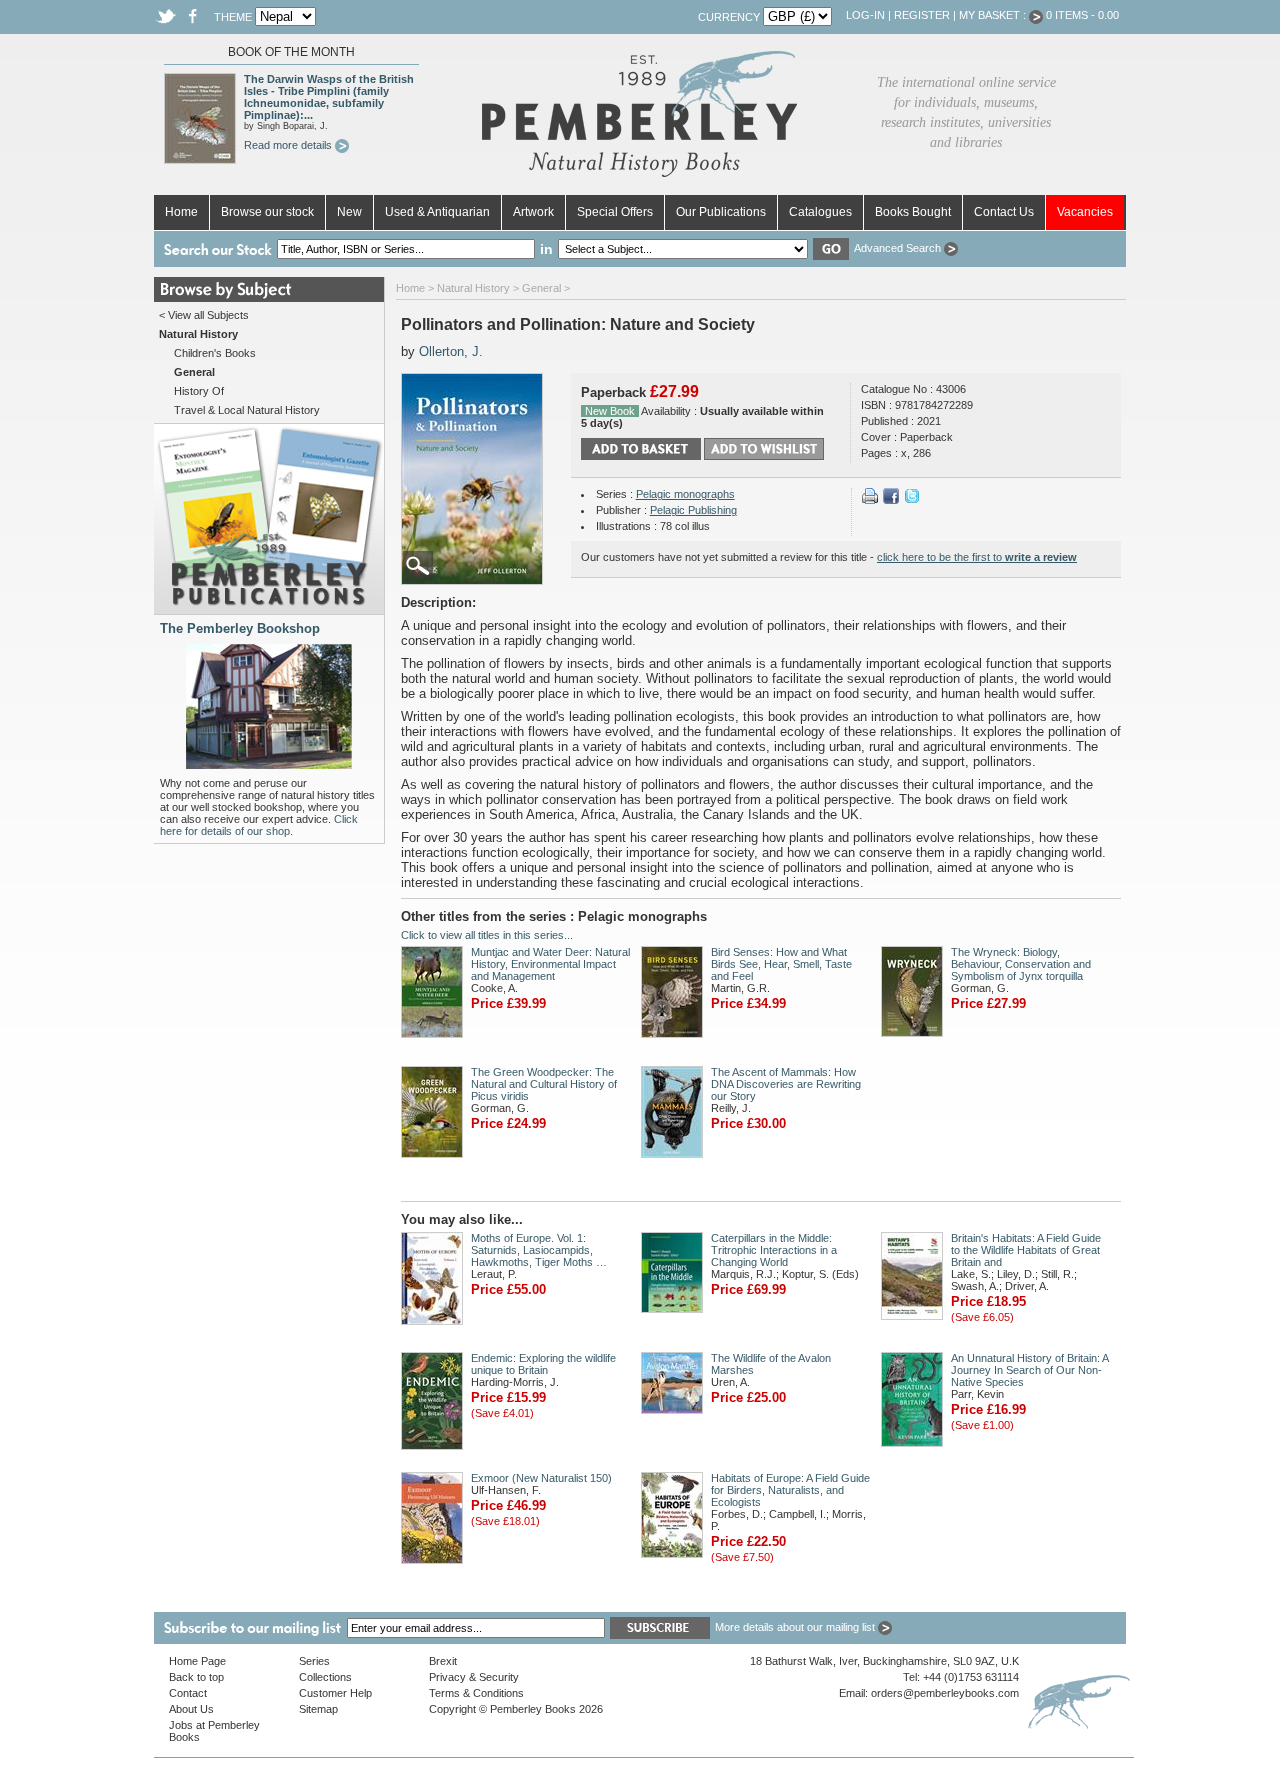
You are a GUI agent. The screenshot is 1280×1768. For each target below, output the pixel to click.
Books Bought (913, 212)
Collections (325, 1677)
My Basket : (994, 15)
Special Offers (615, 212)
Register (922, 15)
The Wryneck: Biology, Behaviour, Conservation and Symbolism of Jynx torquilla (1021, 964)
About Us (191, 1709)
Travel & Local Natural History (247, 410)
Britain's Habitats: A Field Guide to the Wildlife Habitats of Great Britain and (1026, 1250)
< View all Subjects (204, 315)
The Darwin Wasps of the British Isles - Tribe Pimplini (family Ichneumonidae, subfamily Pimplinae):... (329, 97)
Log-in (865, 15)
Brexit (443, 1661)
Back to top (196, 1677)
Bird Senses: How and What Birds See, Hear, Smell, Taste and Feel (781, 964)
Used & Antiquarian (437, 212)
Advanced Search (899, 248)
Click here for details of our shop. (259, 825)
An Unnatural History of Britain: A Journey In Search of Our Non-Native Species (1029, 1370)
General (541, 288)
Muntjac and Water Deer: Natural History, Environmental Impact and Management (550, 964)
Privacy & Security (474, 1677)
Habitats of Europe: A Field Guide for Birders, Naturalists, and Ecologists (790, 1490)
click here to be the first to (977, 557)
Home (181, 212)
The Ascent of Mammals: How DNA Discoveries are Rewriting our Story (786, 1084)
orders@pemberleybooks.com (945, 1693)
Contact (188, 1693)
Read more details (289, 145)
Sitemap (318, 1709)
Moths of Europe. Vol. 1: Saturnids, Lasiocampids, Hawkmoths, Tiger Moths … (539, 1250)
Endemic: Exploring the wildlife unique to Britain (543, 1364)
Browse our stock (267, 212)
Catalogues (820, 212)
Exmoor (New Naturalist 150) (541, 1478)
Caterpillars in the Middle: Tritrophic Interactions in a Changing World (774, 1250)
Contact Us (1004, 212)
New (349, 212)
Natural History (473, 288)
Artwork (533, 212)
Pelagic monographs (685, 494)
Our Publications (721, 212)
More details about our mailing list (796, 1627)
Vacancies (1085, 212)
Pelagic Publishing (693, 510)
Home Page (197, 1661)
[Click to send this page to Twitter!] (912, 500)
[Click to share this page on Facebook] (891, 500)
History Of (199, 391)
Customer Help (335, 1693)
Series (314, 1661)
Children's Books (215, 353)
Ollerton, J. (451, 351)
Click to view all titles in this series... (487, 935)
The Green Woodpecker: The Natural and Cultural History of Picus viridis (544, 1084)
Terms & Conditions (476, 1693)
